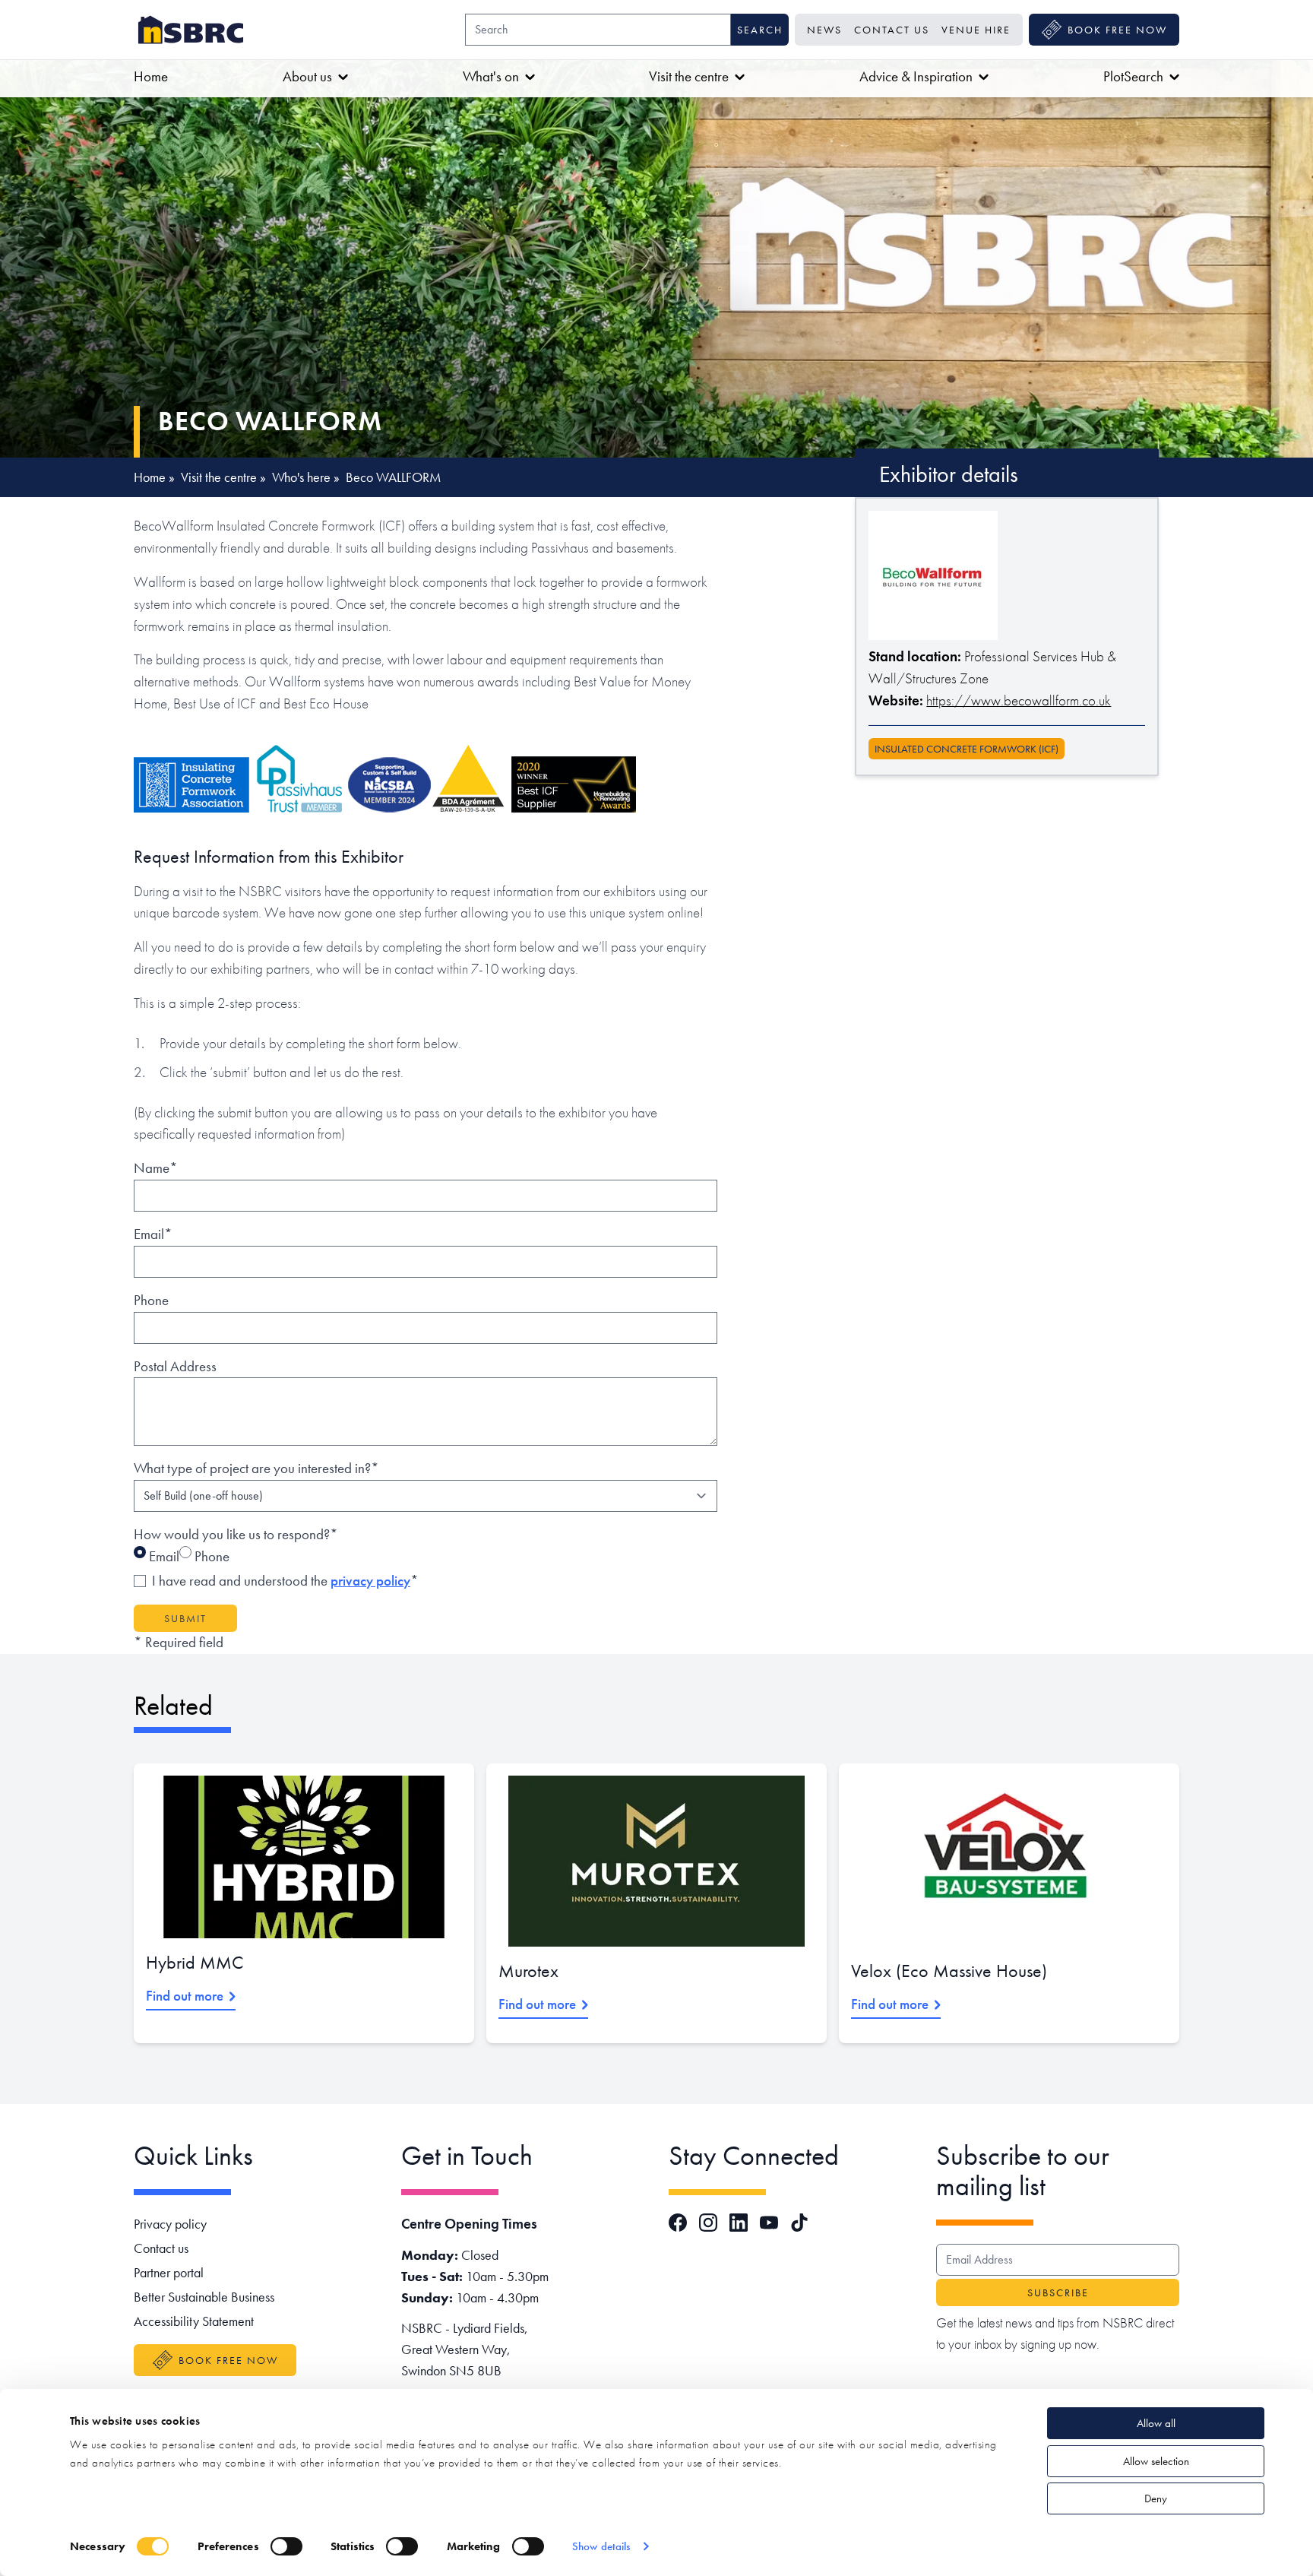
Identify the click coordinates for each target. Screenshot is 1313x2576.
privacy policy (370, 1581)
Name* (156, 1168)
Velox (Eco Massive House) (949, 1971)
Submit (185, 1618)
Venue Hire (976, 30)
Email (163, 1556)
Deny (1156, 2498)
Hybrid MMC (195, 1962)
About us (307, 76)
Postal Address (175, 1366)
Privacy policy (170, 2224)
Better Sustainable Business (204, 2297)
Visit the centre (689, 76)
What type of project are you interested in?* (256, 1468)
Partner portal (169, 2272)
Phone (151, 1300)
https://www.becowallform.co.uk (1019, 700)
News (824, 30)
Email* (153, 1234)
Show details (601, 2546)
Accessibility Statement (194, 2321)
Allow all (1156, 2423)
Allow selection (1156, 2461)
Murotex (528, 1971)
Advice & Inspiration (916, 76)
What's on (491, 76)
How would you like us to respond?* (236, 1534)
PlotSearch (1133, 76)
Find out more (185, 1996)
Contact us (892, 30)
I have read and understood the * (285, 1581)
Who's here (301, 477)
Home (151, 76)
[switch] (286, 2546)
